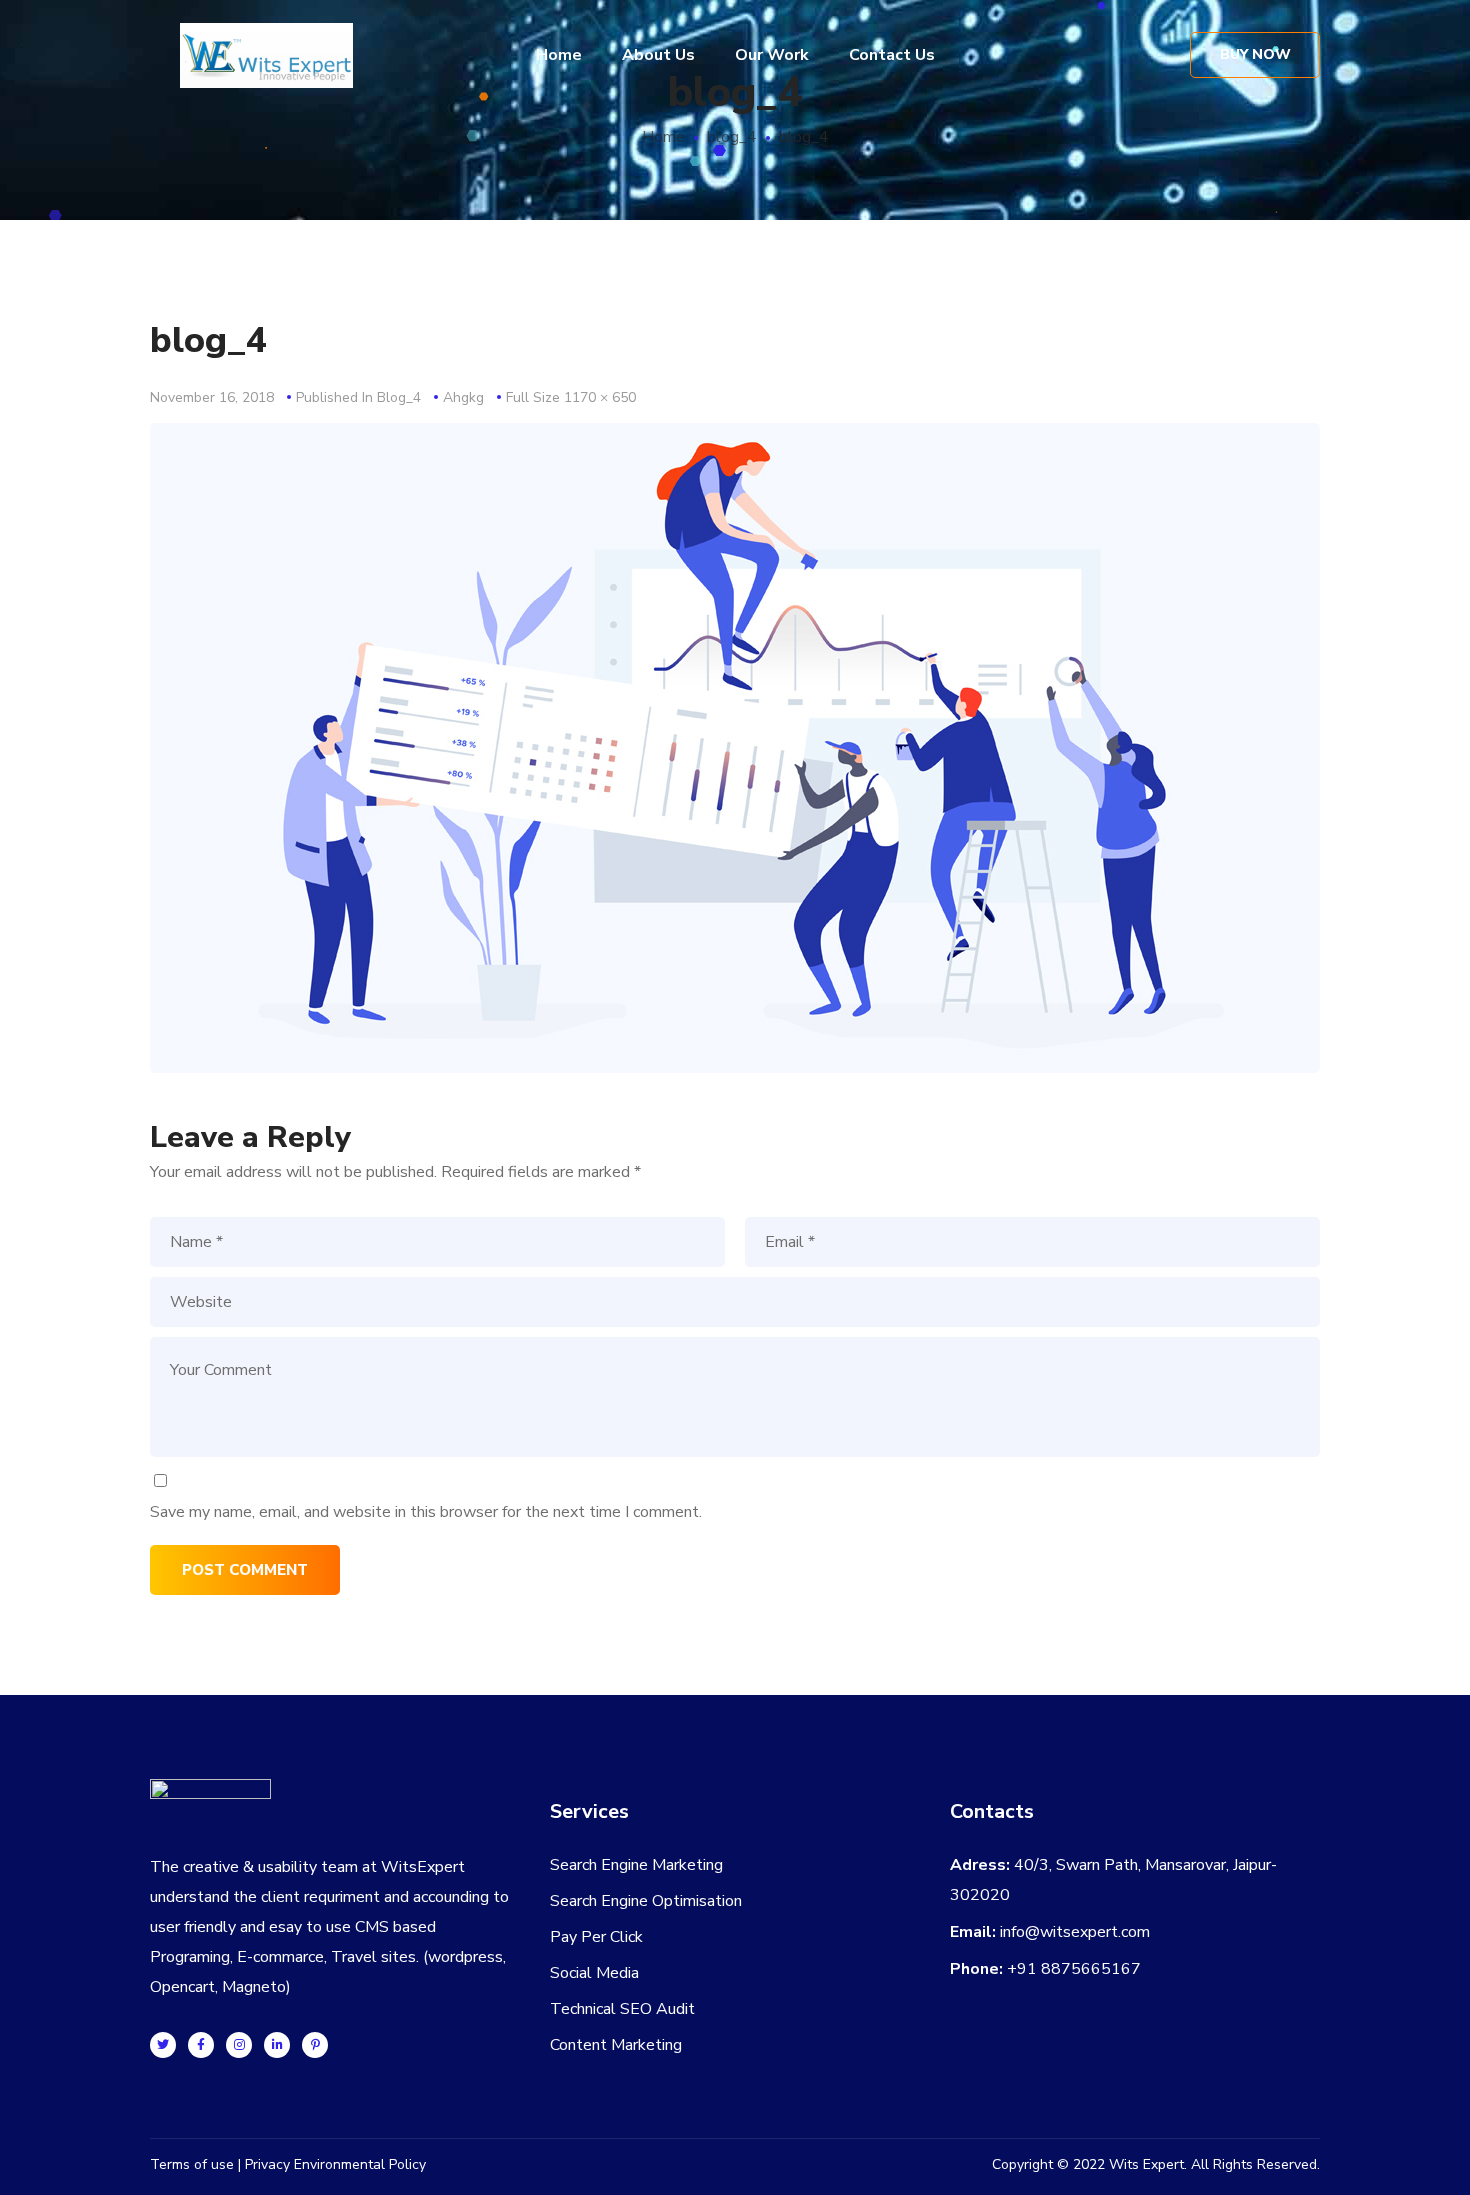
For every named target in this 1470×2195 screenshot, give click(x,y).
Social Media (594, 1973)
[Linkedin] (277, 2045)
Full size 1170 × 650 (571, 397)
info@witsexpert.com (1075, 1932)
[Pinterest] (315, 2045)
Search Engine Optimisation (646, 1901)
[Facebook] (201, 2045)
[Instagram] (239, 2045)
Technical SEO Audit (622, 2009)
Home (663, 137)
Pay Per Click (596, 1937)
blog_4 (732, 137)
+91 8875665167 (1074, 1969)
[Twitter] (163, 2045)
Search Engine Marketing (636, 1865)
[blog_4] (735, 438)
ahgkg (463, 397)
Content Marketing (616, 2045)
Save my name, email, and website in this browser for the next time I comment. (426, 1512)
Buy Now (1255, 54)
